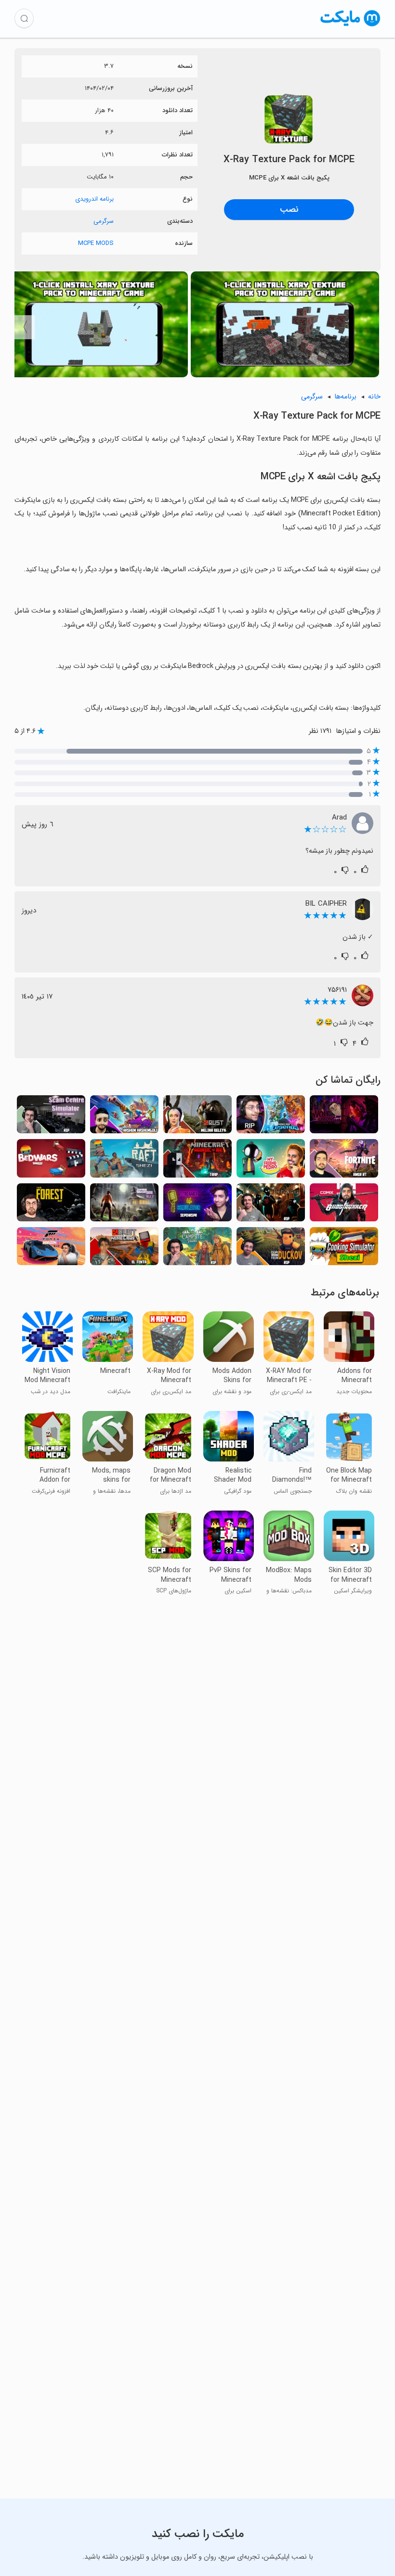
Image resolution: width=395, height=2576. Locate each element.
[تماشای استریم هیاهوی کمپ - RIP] (197, 1249)
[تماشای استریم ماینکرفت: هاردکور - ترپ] (197, 1161)
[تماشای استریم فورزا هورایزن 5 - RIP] (51, 1249)
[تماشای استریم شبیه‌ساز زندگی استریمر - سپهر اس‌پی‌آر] (197, 1205)
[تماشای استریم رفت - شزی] (124, 1161)
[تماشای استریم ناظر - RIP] (271, 1205)
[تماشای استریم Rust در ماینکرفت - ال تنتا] (124, 1249)
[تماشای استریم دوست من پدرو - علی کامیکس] (271, 1161)
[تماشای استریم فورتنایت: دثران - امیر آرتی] (344, 1161)
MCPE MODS (96, 243)
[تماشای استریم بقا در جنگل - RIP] (51, 1205)
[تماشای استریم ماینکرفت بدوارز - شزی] (51, 1161)
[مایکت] (350, 26)
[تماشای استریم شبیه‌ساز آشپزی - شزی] (344, 1249)
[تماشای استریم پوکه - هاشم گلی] (124, 1117)
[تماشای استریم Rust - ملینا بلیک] (197, 1117)
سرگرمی (104, 221)
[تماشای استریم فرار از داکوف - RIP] (271, 1249)
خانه (374, 397)
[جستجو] (24, 18)
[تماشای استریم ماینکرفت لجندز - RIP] (271, 1117)
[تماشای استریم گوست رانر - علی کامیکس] (344, 1205)
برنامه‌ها (345, 397)
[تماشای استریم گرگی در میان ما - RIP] (344, 1117)
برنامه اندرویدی (94, 199)
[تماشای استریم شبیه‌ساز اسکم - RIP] (51, 1117)
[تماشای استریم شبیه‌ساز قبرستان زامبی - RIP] (124, 1205)
